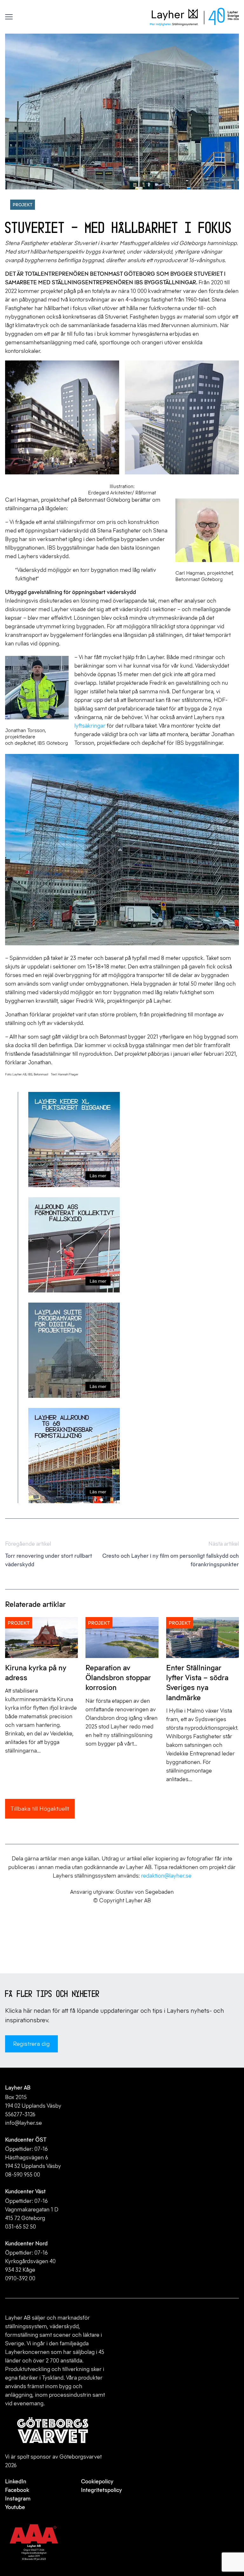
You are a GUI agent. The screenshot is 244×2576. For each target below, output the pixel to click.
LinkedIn (16, 2481)
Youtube (15, 2507)
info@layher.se (24, 2123)
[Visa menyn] (9, 17)
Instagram (18, 2499)
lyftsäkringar (91, 726)
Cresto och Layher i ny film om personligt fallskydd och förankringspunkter (171, 1554)
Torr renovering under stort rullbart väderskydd (49, 1554)
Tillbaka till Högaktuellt (40, 1809)
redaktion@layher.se (166, 1876)
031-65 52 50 (20, 2227)
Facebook (17, 2490)
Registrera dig (31, 2044)
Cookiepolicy (97, 2481)
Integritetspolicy (102, 2490)
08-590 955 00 (23, 2175)
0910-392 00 (20, 2278)
